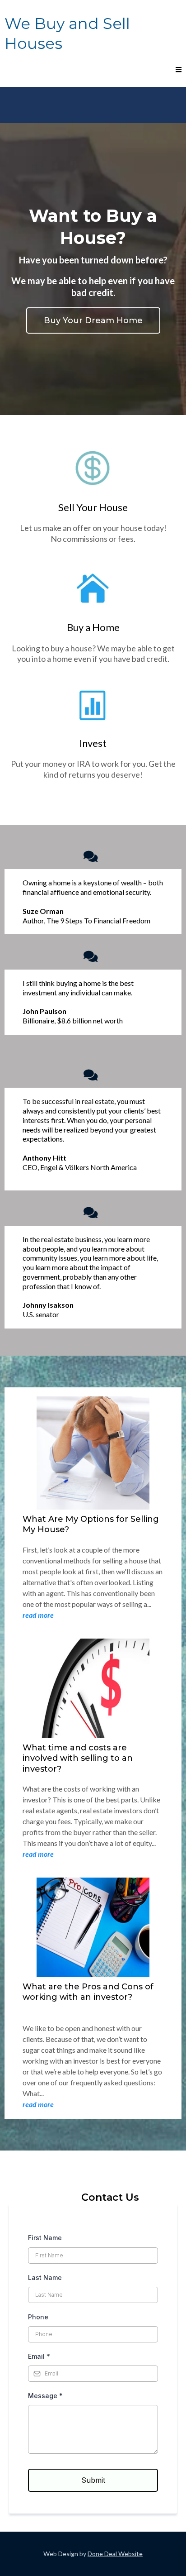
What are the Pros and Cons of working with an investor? (88, 1992)
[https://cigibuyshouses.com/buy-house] (93, 589)
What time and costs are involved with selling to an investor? (78, 1758)
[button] (177, 70)
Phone (38, 2317)
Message (45, 2396)
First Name (45, 2238)
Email (39, 2356)
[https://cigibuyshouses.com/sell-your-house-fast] (93, 469)
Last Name (45, 2277)
